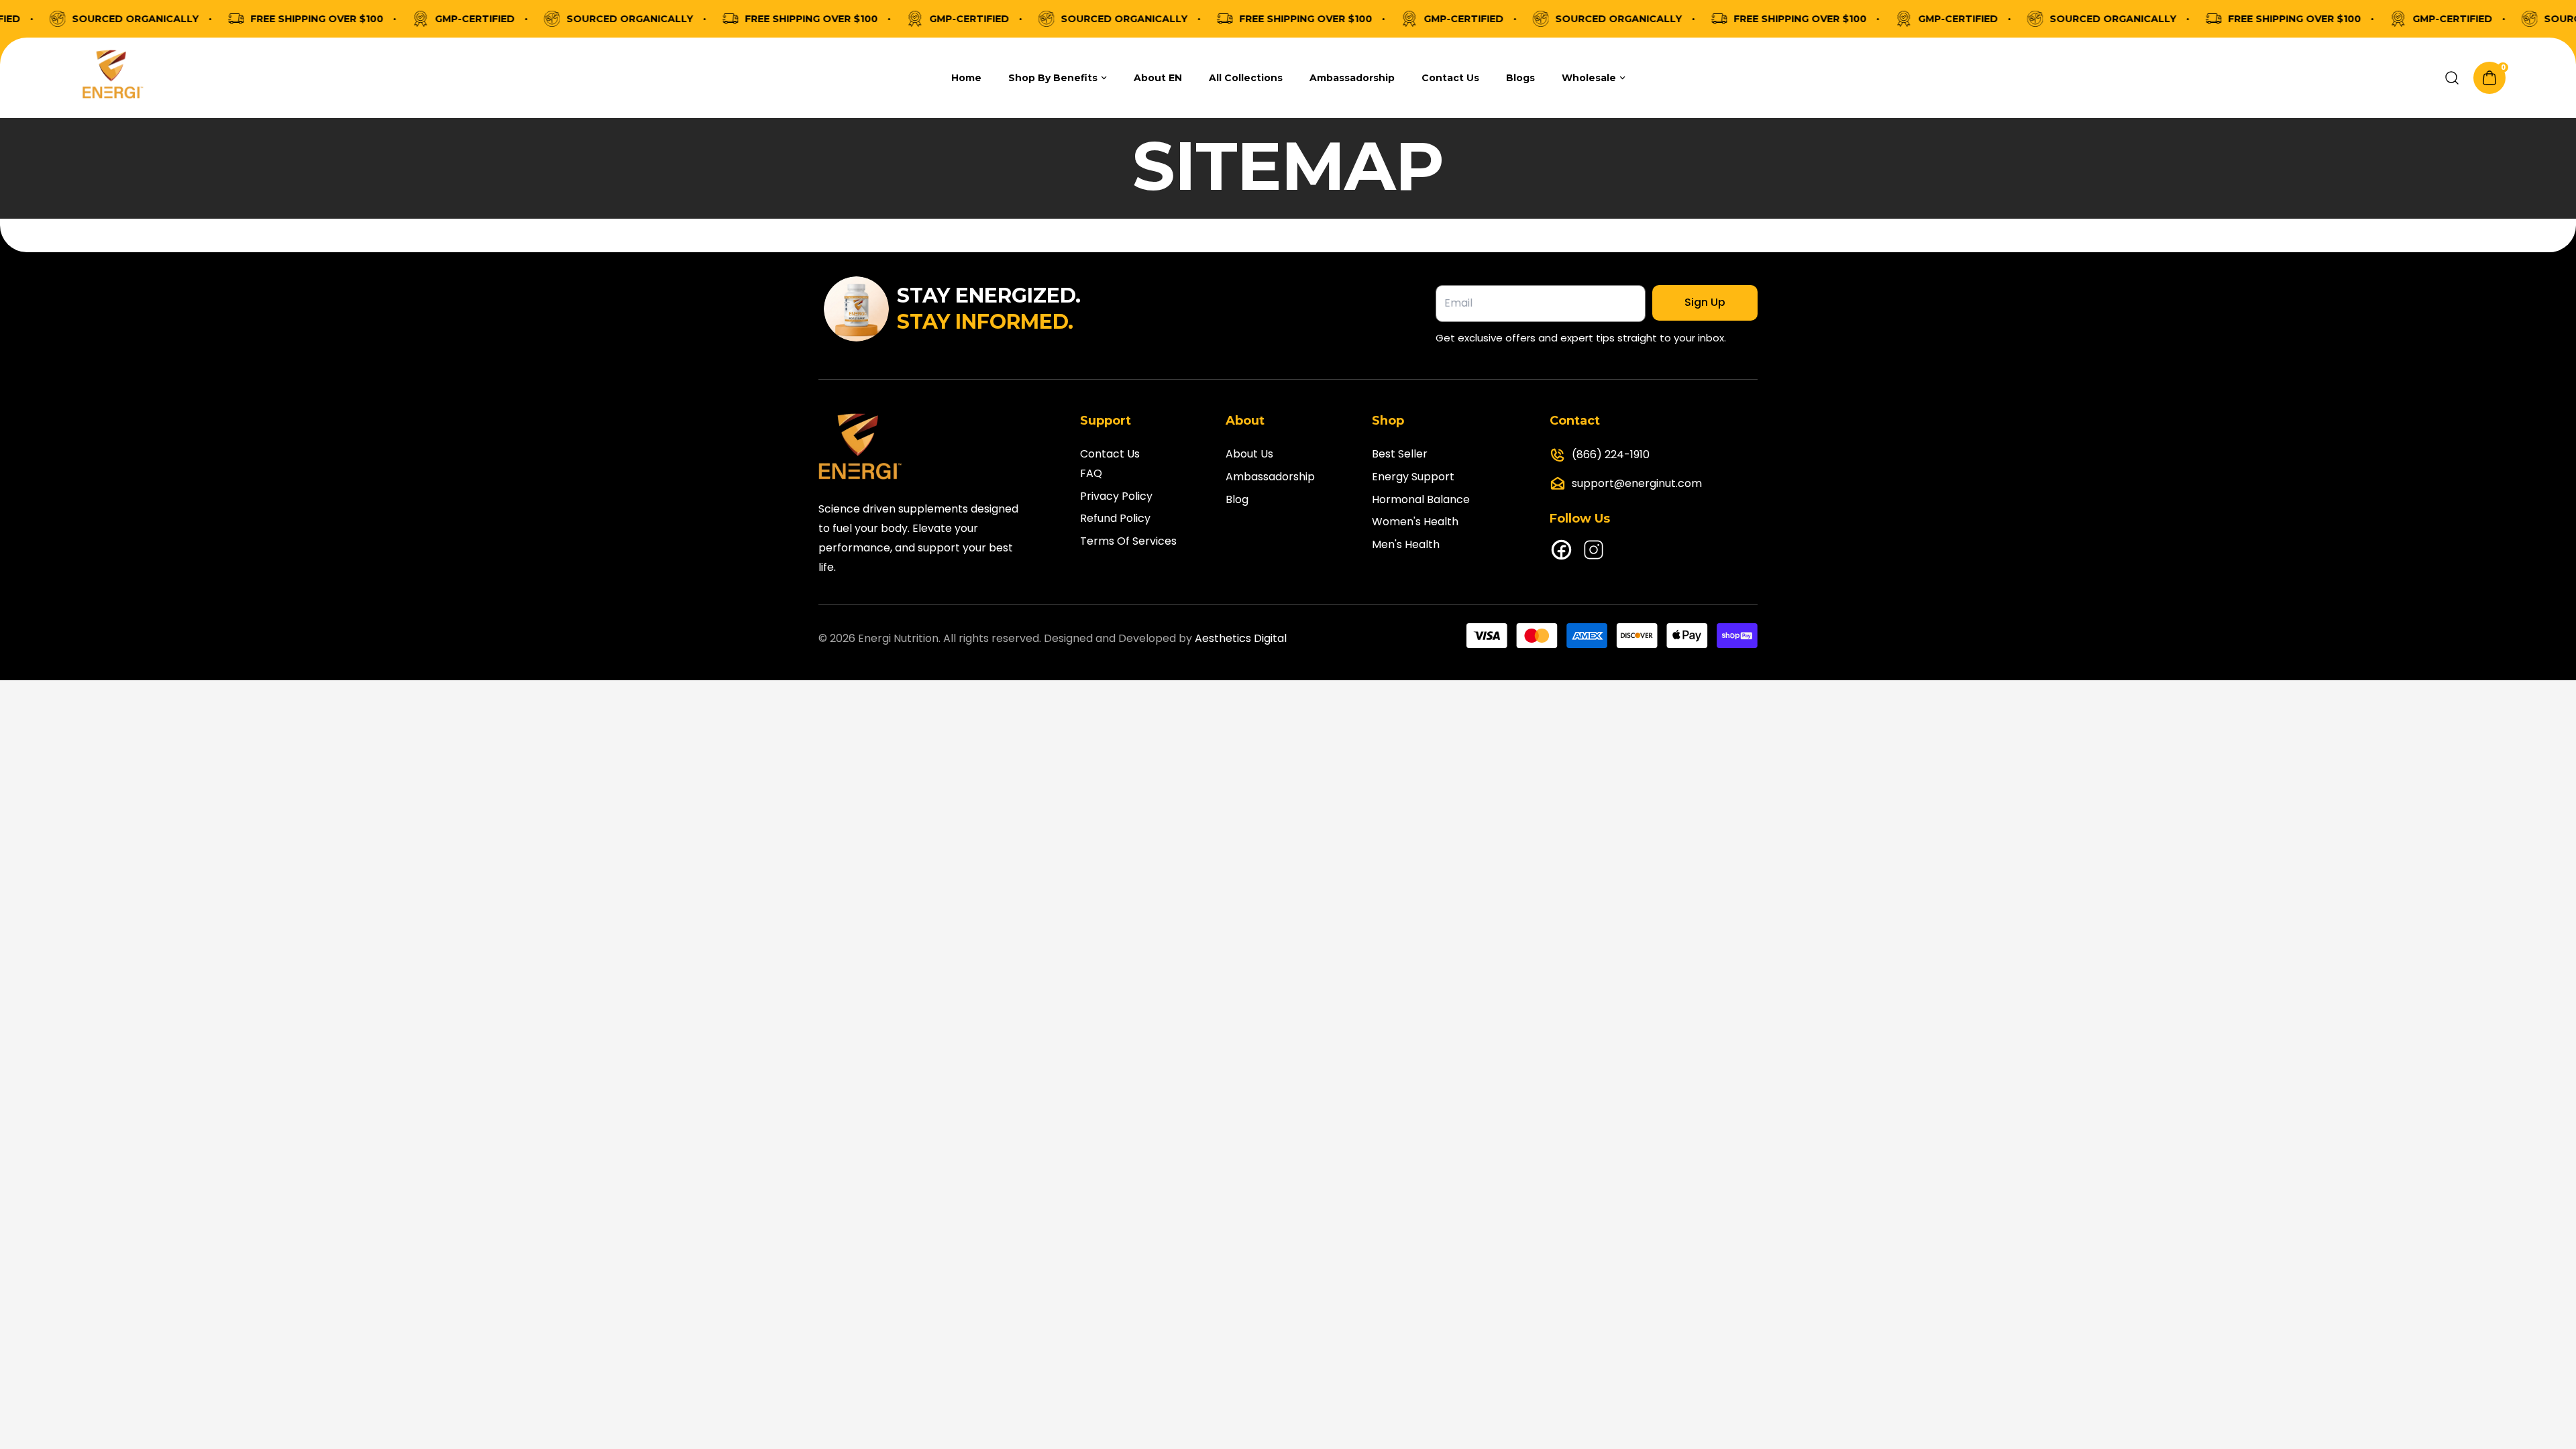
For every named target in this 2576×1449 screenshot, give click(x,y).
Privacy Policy (1116, 496)
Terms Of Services (1128, 541)
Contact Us (1110, 454)
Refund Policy (1115, 518)
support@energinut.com (1637, 483)
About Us (1249, 454)
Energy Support (1413, 477)
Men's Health (1406, 544)
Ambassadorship (1270, 477)
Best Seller (1400, 454)
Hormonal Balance (1421, 499)
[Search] (2452, 78)
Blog (1237, 499)
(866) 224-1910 (1611, 454)
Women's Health (1415, 522)
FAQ (1091, 473)
